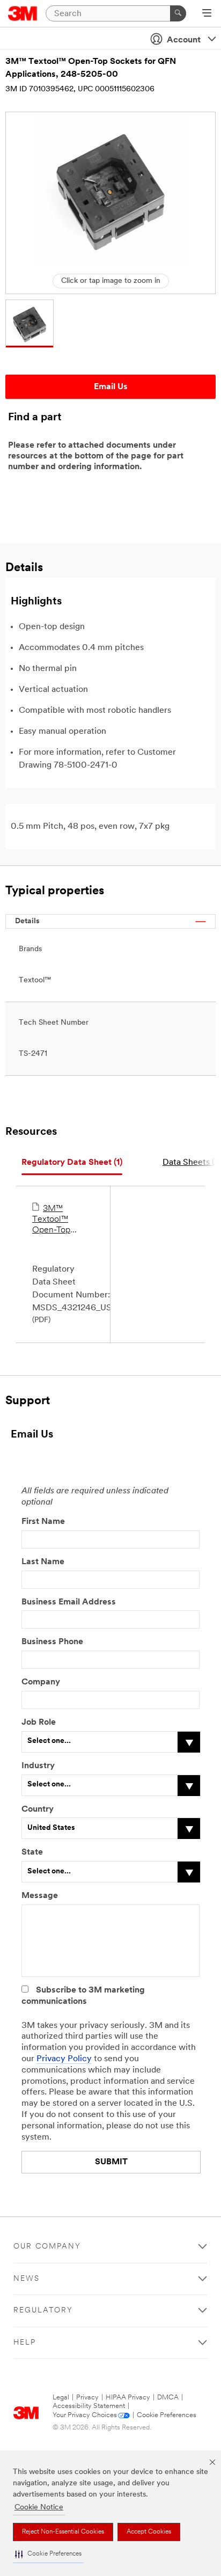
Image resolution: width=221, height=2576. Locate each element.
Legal (61, 2398)
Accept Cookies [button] (149, 2532)
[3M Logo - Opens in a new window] (23, 13)
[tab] (72, 1163)
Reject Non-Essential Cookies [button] (63, 2532)
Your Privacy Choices (85, 2415)
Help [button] (25, 2343)
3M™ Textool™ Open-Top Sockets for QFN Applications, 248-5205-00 (58, 1220)
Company (41, 1682)
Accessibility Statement (89, 2406)
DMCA (168, 2398)
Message (40, 1896)
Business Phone (52, 1642)
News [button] (27, 2279)
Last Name (43, 1562)
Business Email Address (69, 1602)
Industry (38, 1766)
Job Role (39, 1723)
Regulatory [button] (43, 2311)
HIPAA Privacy (128, 2398)
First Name (43, 1522)
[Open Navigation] (207, 14)
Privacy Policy (64, 2059)
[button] (48, 2554)
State (32, 1852)
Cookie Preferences (167, 2415)
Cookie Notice (39, 2508)
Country (38, 1809)
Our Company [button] (47, 2247)
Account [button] (184, 40)
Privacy (87, 2398)
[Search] (178, 13)
